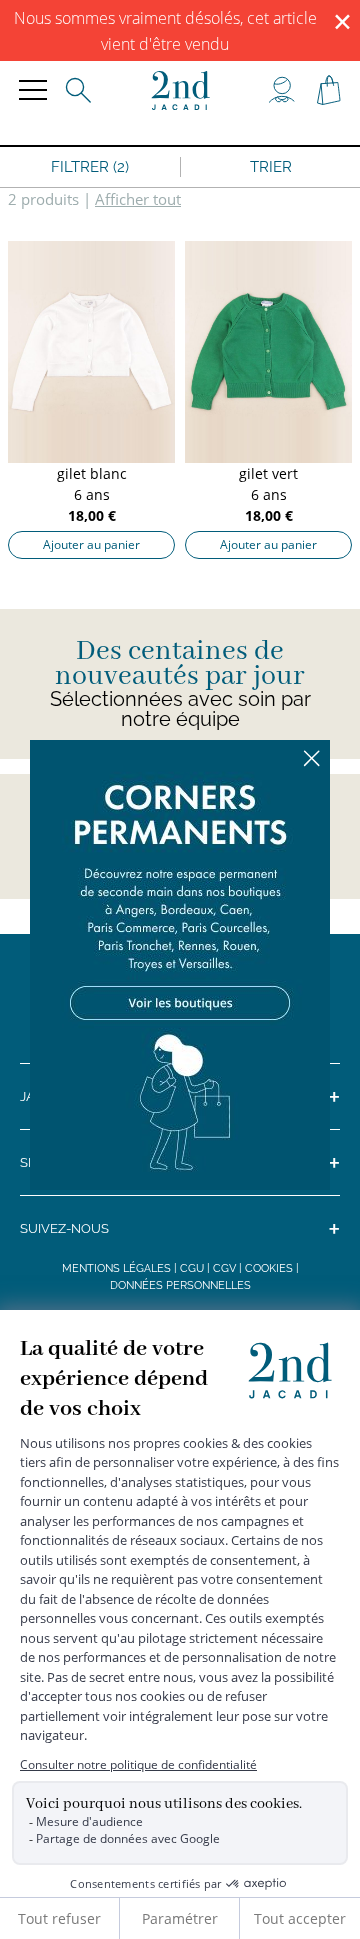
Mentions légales (116, 1268)
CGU (192, 1268)
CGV (224, 1268)
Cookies (269, 1268)
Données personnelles (180, 1285)
